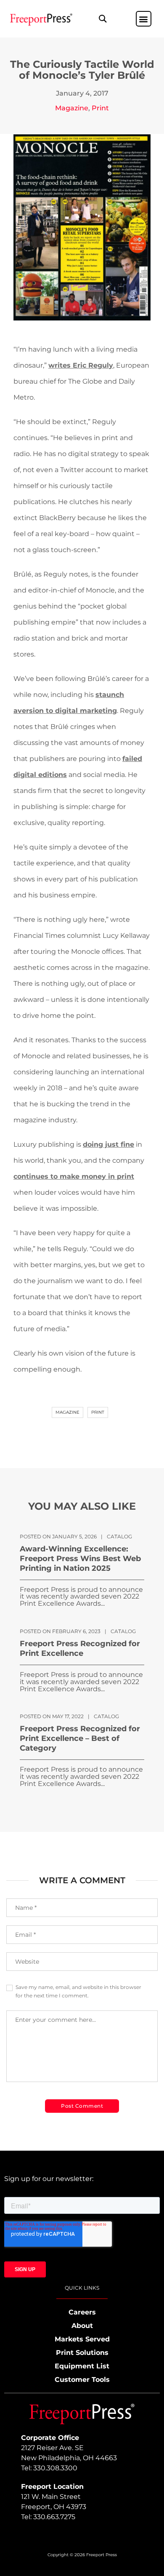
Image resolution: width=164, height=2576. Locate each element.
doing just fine (108, 1144)
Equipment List (82, 2366)
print (98, 1412)
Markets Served (82, 2339)
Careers (82, 2312)
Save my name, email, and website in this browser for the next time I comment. (78, 1991)
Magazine (72, 108)
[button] (102, 19)
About (82, 2326)
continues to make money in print (74, 1176)
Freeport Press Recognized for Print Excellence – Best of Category (80, 1738)
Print (100, 108)
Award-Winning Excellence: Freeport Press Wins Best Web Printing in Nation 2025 (80, 1559)
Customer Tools (82, 2380)
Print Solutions (82, 2353)
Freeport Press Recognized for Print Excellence (80, 1648)
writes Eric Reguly (81, 365)
